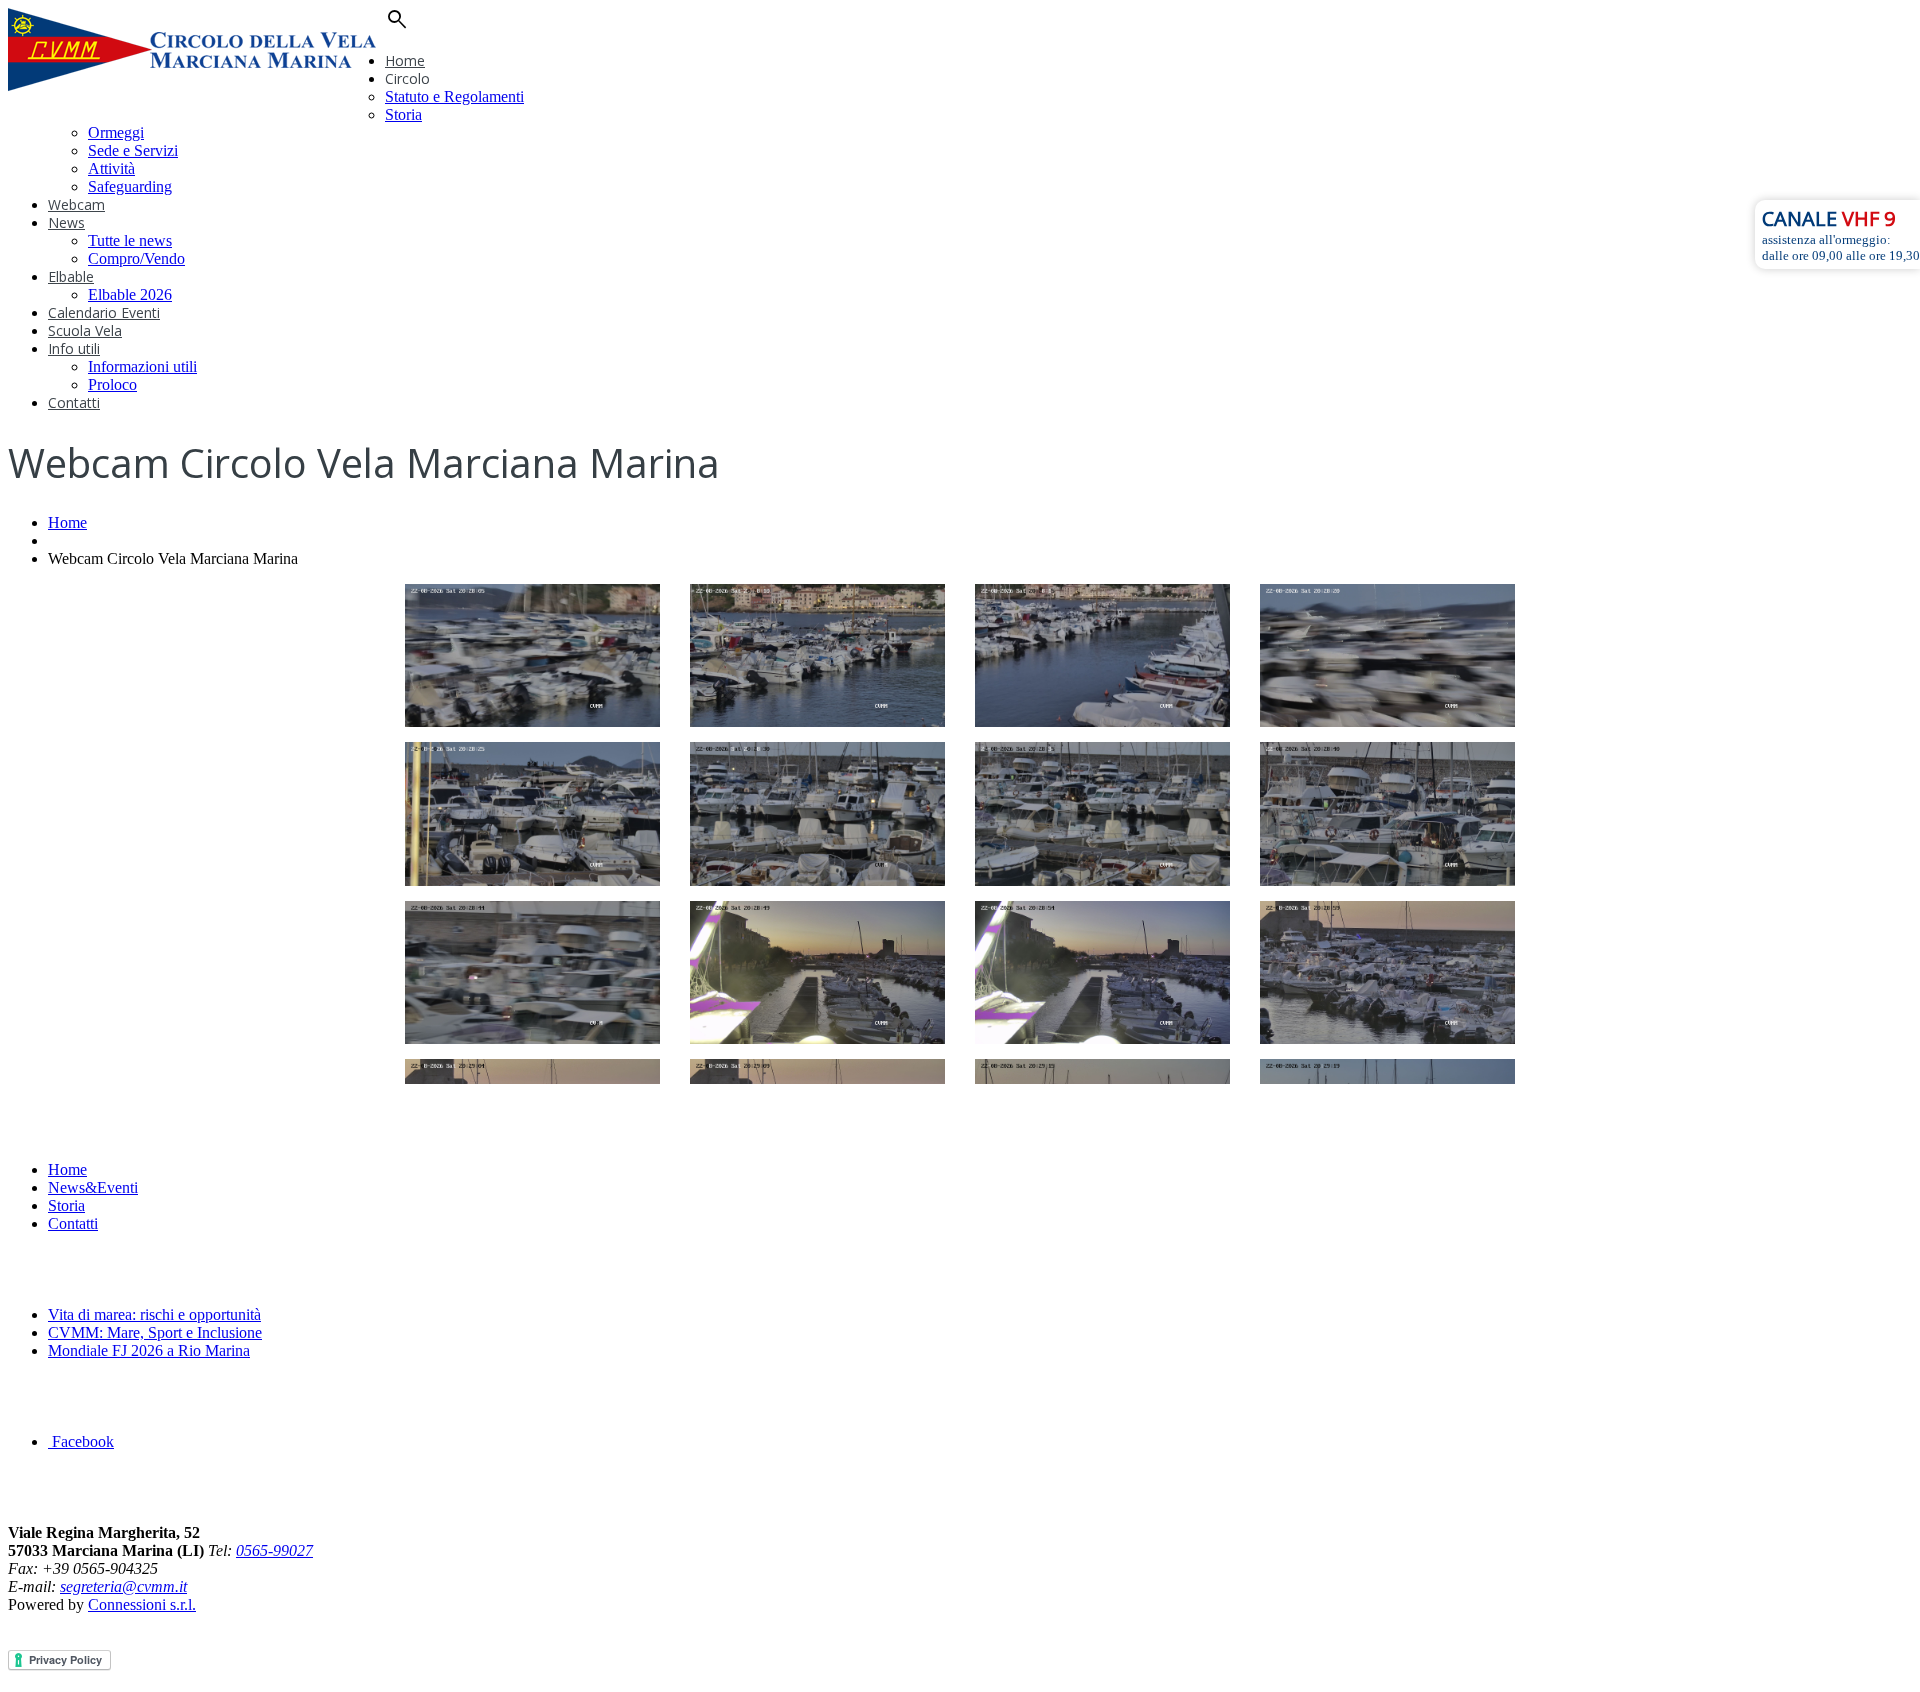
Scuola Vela (85, 330)
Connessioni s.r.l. (142, 1604)
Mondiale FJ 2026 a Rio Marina (149, 1350)
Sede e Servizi (133, 150)
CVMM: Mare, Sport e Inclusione (155, 1332)
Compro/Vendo (136, 258)
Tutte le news (130, 240)
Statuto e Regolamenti (454, 96)
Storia (403, 114)
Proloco (112, 384)
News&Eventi (93, 1187)
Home (405, 60)
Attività (111, 168)
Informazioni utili (142, 366)
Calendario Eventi (104, 312)
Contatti (74, 402)
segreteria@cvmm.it (123, 1586)
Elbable (71, 276)
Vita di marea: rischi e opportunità (154, 1314)
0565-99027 (274, 1550)
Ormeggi (116, 132)
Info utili (74, 348)
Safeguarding (130, 186)
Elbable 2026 (130, 294)
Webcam (76, 204)
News (66, 222)
